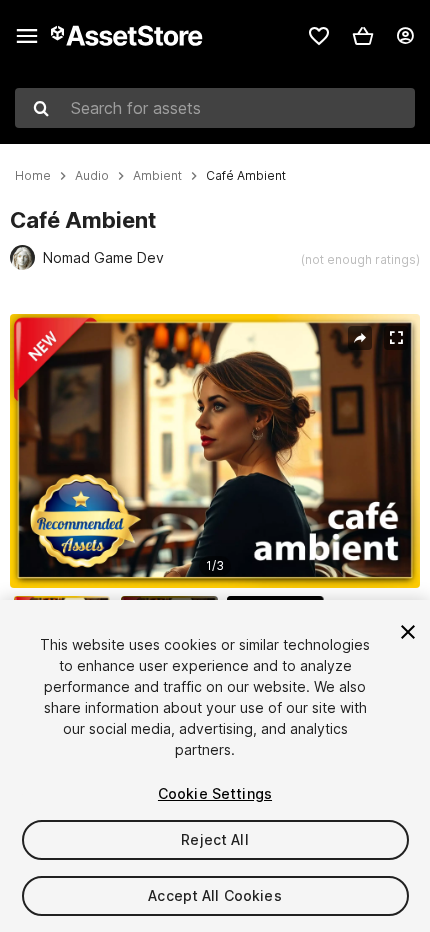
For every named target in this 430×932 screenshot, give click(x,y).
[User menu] (405, 36)
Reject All (214, 839)
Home (33, 176)
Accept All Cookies (215, 895)
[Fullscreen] (396, 338)
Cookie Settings (215, 793)
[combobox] (215, 108)
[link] (319, 36)
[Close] (408, 632)
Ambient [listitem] (157, 176)
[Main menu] (27, 36)
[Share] (360, 338)
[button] (363, 36)
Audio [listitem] (92, 176)
